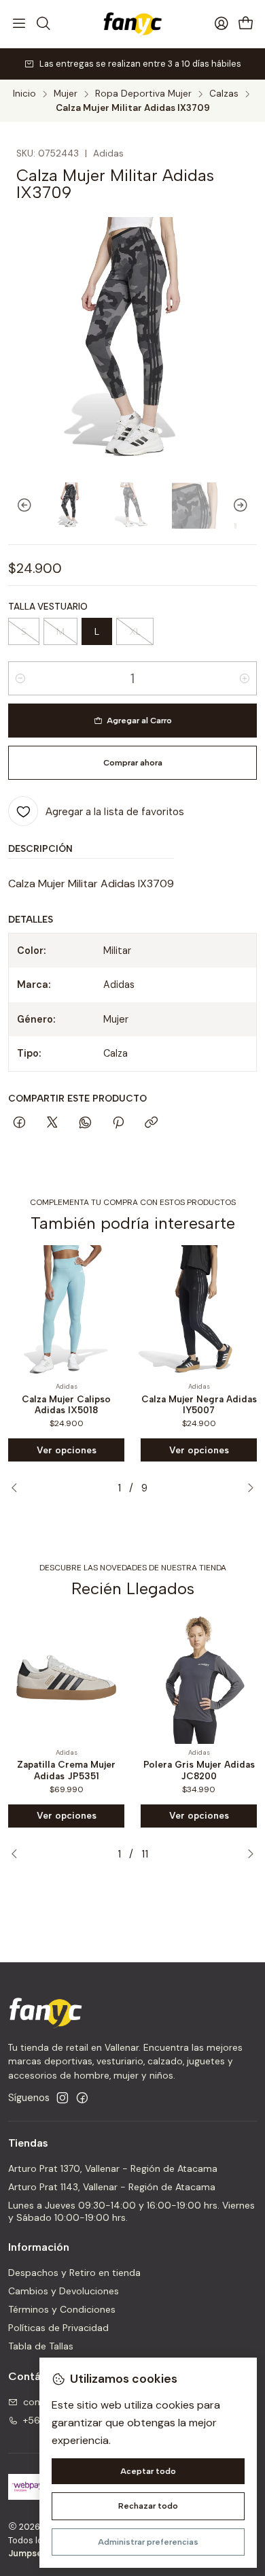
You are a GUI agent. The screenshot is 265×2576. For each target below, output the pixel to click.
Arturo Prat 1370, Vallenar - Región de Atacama (113, 2168)
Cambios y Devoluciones (64, 2291)
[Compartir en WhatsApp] (85, 1123)
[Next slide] (247, 506)
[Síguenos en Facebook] (82, 2098)
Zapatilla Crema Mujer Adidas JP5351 (66, 1770)
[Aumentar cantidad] (245, 678)
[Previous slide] (18, 506)
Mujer (66, 94)
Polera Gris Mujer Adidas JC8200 (199, 1770)
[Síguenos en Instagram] (63, 2098)
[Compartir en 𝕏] (52, 1123)
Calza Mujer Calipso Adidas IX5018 (66, 1405)
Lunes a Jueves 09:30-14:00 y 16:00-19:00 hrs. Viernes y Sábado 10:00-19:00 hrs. (131, 2211)
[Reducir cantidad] (20, 678)
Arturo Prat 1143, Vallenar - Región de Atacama (112, 2187)
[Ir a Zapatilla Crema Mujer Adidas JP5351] (66, 1678)
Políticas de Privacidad (58, 2328)
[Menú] (19, 24)
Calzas (224, 94)
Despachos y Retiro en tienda (74, 2273)
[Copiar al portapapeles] (151, 1123)
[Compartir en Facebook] (19, 1123)
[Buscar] (43, 24)
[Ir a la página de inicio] (132, 24)
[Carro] (246, 24)
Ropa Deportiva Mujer (143, 94)
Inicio (24, 94)
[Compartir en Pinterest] (118, 1123)
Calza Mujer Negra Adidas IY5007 (199, 1405)
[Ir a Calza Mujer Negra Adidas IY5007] (199, 1311)
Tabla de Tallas (41, 2346)
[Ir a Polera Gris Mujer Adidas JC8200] (199, 1678)
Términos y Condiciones (62, 2309)
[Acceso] (222, 24)
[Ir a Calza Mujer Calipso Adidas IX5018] (66, 1311)
